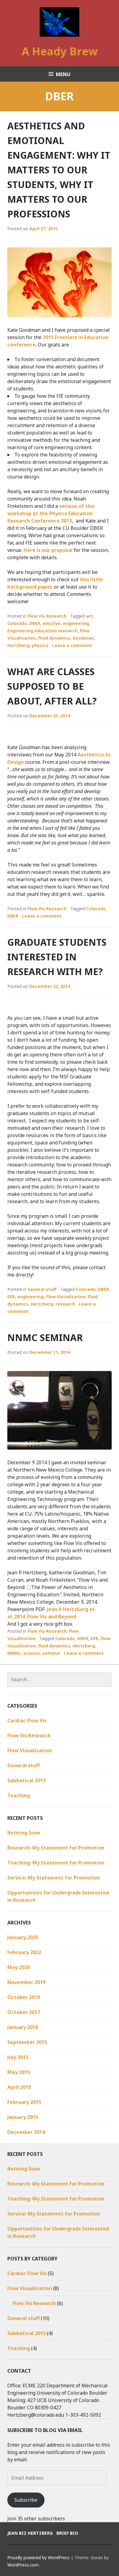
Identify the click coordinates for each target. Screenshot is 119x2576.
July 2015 (18, 2057)
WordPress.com (23, 2565)
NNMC (14, 1653)
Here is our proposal (48, 550)
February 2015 (24, 2102)
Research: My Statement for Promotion (56, 1848)
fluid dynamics (54, 638)
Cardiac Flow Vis (27, 1720)
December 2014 (26, 2132)
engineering (76, 623)
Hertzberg (18, 645)
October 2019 (24, 1997)
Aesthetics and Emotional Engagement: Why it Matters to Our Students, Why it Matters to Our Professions (59, 170)
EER (11, 1297)
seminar (51, 1653)
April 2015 (19, 2087)
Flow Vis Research (47, 616)
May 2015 (19, 2072)
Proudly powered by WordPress (38, 2558)
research (65, 1304)
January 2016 (23, 2027)
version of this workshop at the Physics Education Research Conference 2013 (51, 513)
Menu (63, 74)
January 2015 (23, 2117)
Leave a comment (72, 645)
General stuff (42, 1289)
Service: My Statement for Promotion (54, 1878)
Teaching (19, 1795)
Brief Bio (67, 2533)
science (32, 1653)
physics (40, 645)
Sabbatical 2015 (27, 1780)
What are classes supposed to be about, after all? (52, 686)
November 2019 (26, 1982)
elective (52, 623)
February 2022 (24, 1952)
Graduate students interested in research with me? (57, 957)
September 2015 (27, 2042)
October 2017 (24, 2012)
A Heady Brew (60, 51)
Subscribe (26, 2500)
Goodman (83, 638)
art (89, 616)
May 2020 (19, 1967)
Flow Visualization (66, 1297)
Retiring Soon (24, 1833)
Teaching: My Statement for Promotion (56, 1863)
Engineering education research (42, 631)
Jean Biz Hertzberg (30, 2533)
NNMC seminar (45, 1338)
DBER (35, 623)
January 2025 (23, 1937)
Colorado (17, 623)
